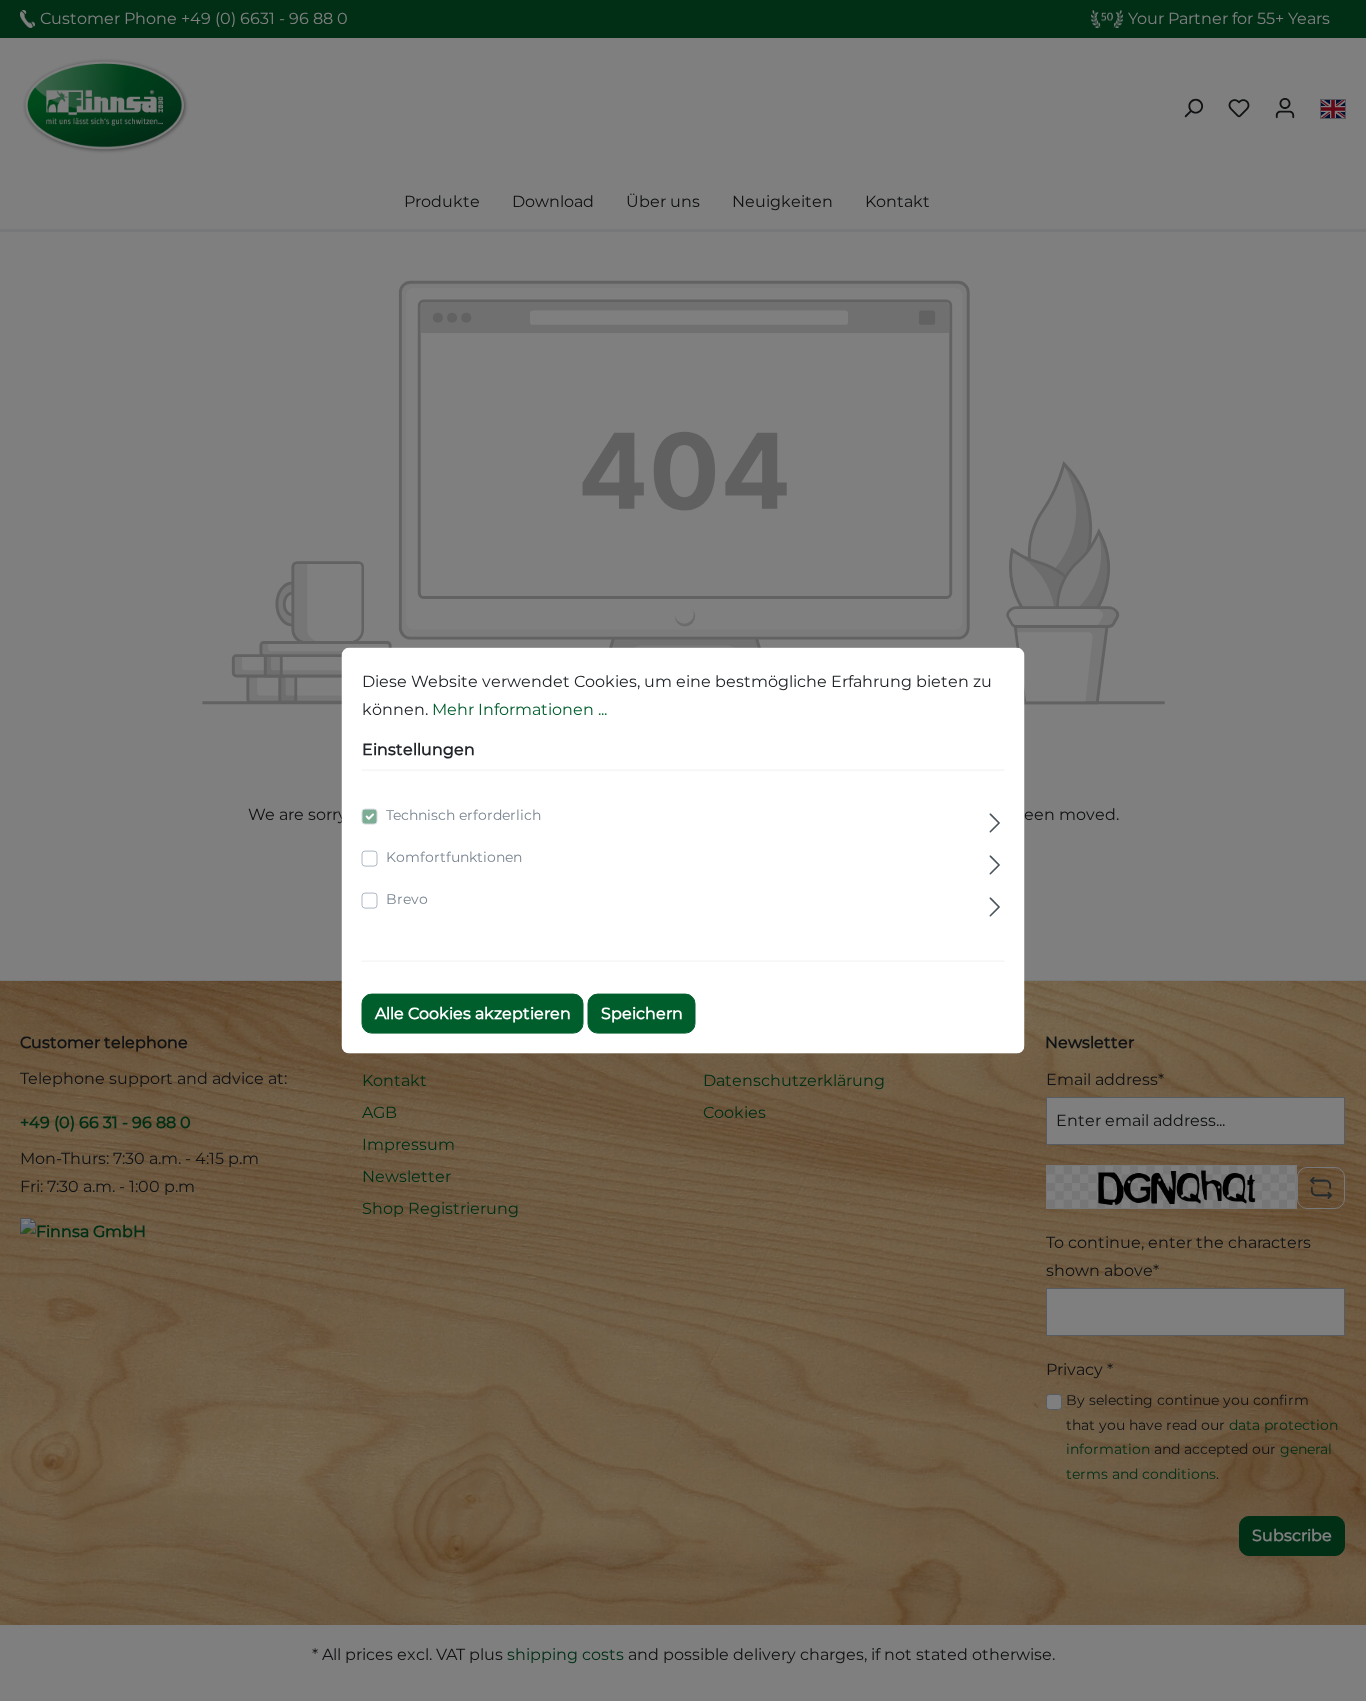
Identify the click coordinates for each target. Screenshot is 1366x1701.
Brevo (407, 899)
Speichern (642, 1013)
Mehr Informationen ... (519, 708)
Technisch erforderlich (463, 815)
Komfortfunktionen (454, 857)
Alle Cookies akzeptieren (473, 1013)
